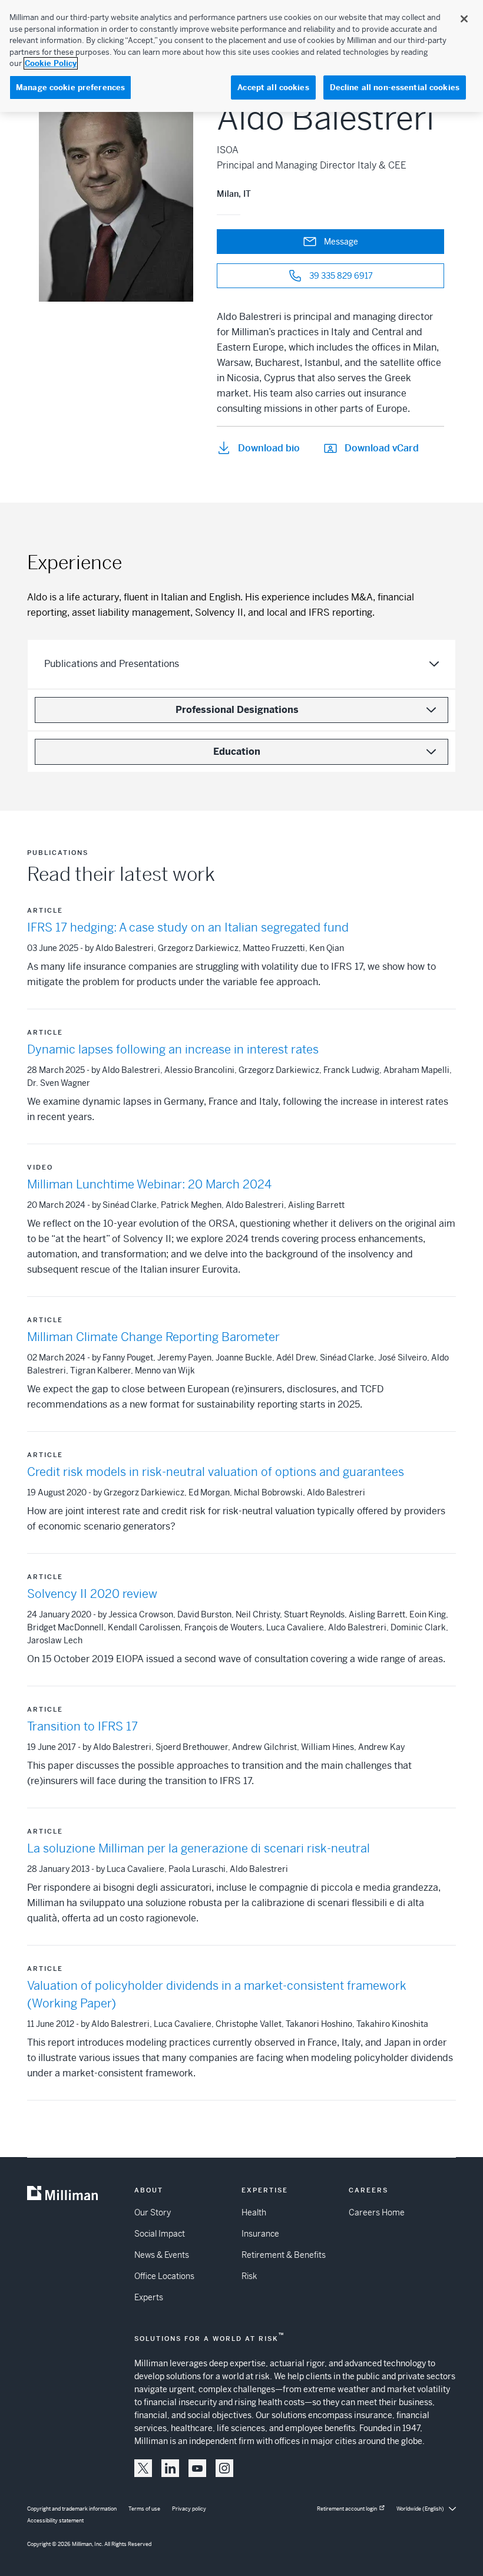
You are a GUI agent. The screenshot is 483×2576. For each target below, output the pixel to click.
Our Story (153, 2212)
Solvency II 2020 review (92, 1594)
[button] (143, 2468)
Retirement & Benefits (284, 2255)
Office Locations (164, 2276)
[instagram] (224, 2468)
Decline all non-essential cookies (395, 87)
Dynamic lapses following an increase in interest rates (173, 1050)
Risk (249, 2276)
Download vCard (382, 448)
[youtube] (197, 2468)
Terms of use (144, 2509)
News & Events (162, 2255)
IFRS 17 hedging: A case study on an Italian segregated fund (188, 928)
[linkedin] (170, 2468)
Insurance (260, 2234)
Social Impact (160, 2234)
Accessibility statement (55, 2521)
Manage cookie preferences (70, 87)
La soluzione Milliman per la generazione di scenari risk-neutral (199, 1849)
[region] (241, 56)
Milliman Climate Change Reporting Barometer (153, 1337)
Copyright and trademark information (72, 2509)
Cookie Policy (51, 63)
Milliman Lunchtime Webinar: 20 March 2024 (149, 1185)
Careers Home (377, 2212)
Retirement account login (347, 2509)
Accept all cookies (273, 87)
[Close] (464, 19)
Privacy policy (189, 2509)
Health (254, 2212)
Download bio (269, 448)
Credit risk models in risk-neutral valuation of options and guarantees (216, 1472)
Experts (149, 2297)
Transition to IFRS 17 (82, 1727)
